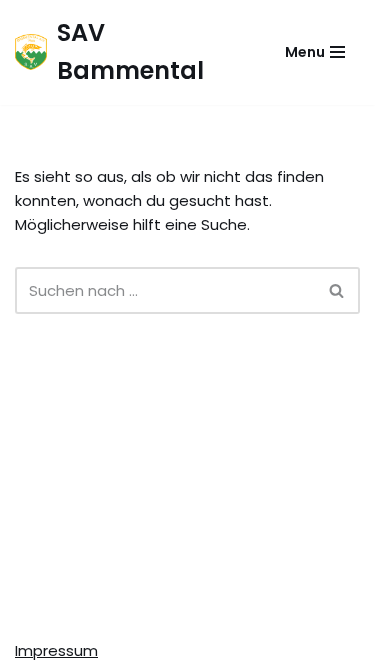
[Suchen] (337, 290)
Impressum (56, 650)
